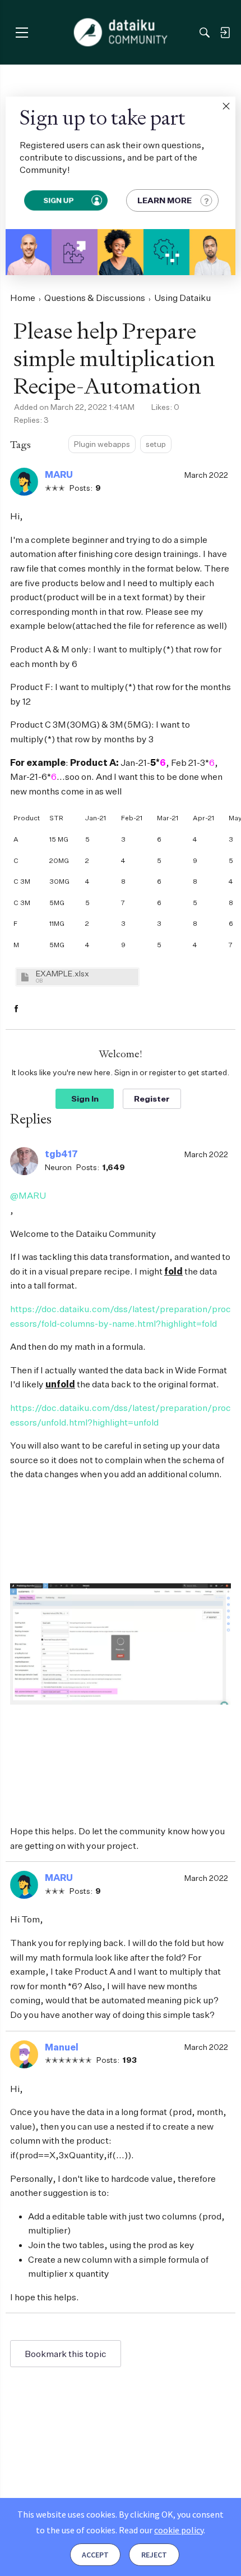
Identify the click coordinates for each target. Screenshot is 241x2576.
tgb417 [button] (61, 1154)
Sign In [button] (85, 1099)
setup (156, 444)
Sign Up (58, 200)
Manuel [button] (62, 2047)
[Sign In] (225, 33)
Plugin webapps (102, 444)
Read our (161, 2530)
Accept (95, 2555)
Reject (154, 2555)
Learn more (164, 200)
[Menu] (22, 32)
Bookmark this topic (66, 2354)
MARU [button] (59, 474)
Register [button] (152, 1099)
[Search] (205, 33)
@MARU (28, 1195)
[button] (226, 106)
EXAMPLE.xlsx (62, 973)
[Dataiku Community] (121, 33)
